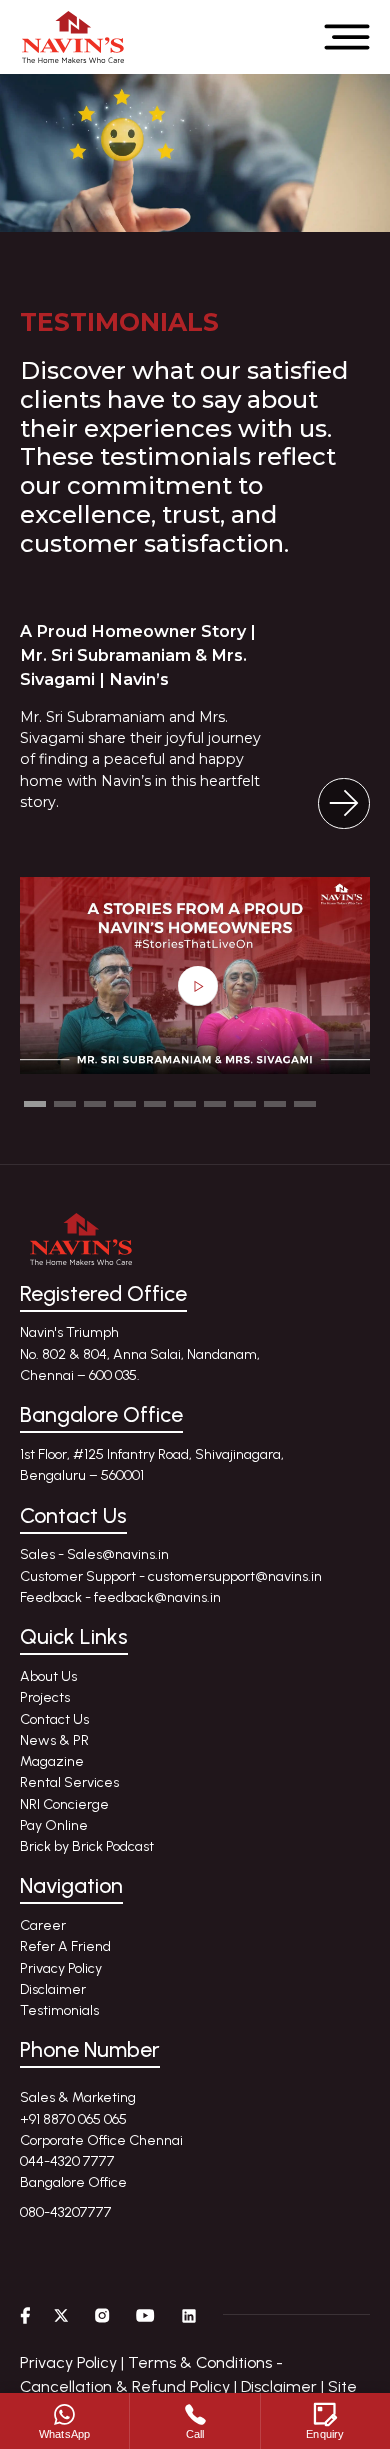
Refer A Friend (65, 1946)
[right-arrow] (344, 804)
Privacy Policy (61, 1968)
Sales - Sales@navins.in (94, 1554)
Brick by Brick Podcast (87, 1846)
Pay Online (54, 1825)
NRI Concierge (64, 1804)
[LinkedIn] (189, 2315)
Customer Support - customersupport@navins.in (171, 1576)
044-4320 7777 (67, 2161)
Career (43, 1925)
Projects (45, 1697)
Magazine (52, 1761)
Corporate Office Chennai (101, 2140)
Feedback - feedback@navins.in (120, 1597)
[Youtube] (145, 2315)
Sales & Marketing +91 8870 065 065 (78, 2108)
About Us (48, 1676)
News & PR (54, 1740)
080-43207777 (66, 2212)
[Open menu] (347, 37)
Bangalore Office (73, 2182)
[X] (61, 2315)
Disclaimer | (282, 2386)
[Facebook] (25, 2315)
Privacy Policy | (72, 2362)
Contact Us (54, 1719)
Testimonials (59, 2010)
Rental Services (69, 1782)
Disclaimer (53, 1989)
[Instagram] (102, 2315)
